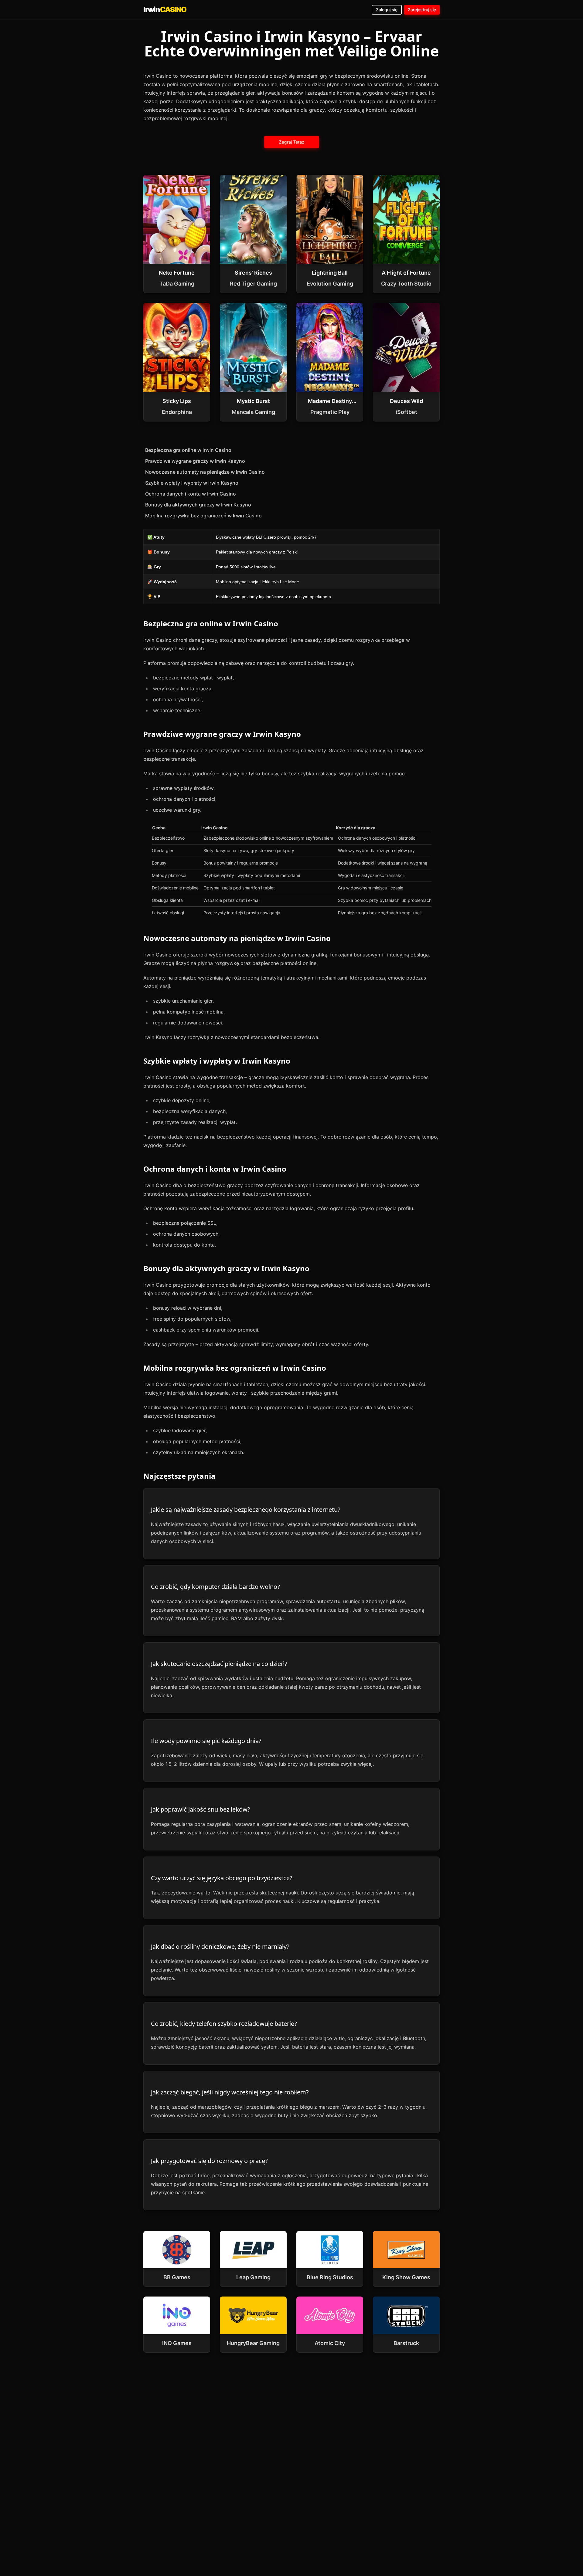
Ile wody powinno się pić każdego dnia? (206, 1741)
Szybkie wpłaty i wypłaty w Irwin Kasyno (192, 483)
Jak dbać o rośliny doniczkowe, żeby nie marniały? (220, 1946)
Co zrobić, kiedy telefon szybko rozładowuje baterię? (224, 2024)
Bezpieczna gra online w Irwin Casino (188, 450)
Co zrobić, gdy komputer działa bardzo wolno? (215, 1587)
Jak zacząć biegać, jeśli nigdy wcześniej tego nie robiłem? (230, 2092)
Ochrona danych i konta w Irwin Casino (191, 494)
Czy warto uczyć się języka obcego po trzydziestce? (222, 1878)
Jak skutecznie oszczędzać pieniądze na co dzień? (219, 1664)
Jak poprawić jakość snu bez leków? (201, 1809)
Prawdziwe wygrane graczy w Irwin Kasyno (195, 461)
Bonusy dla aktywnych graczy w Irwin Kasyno (198, 505)
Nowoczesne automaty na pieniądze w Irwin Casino (205, 472)
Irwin (165, 10)
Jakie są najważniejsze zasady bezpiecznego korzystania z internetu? (246, 1510)
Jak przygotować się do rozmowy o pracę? (209, 2161)
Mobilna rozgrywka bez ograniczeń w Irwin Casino (203, 516)
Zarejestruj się (422, 10)
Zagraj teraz (291, 142)
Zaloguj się (387, 10)
